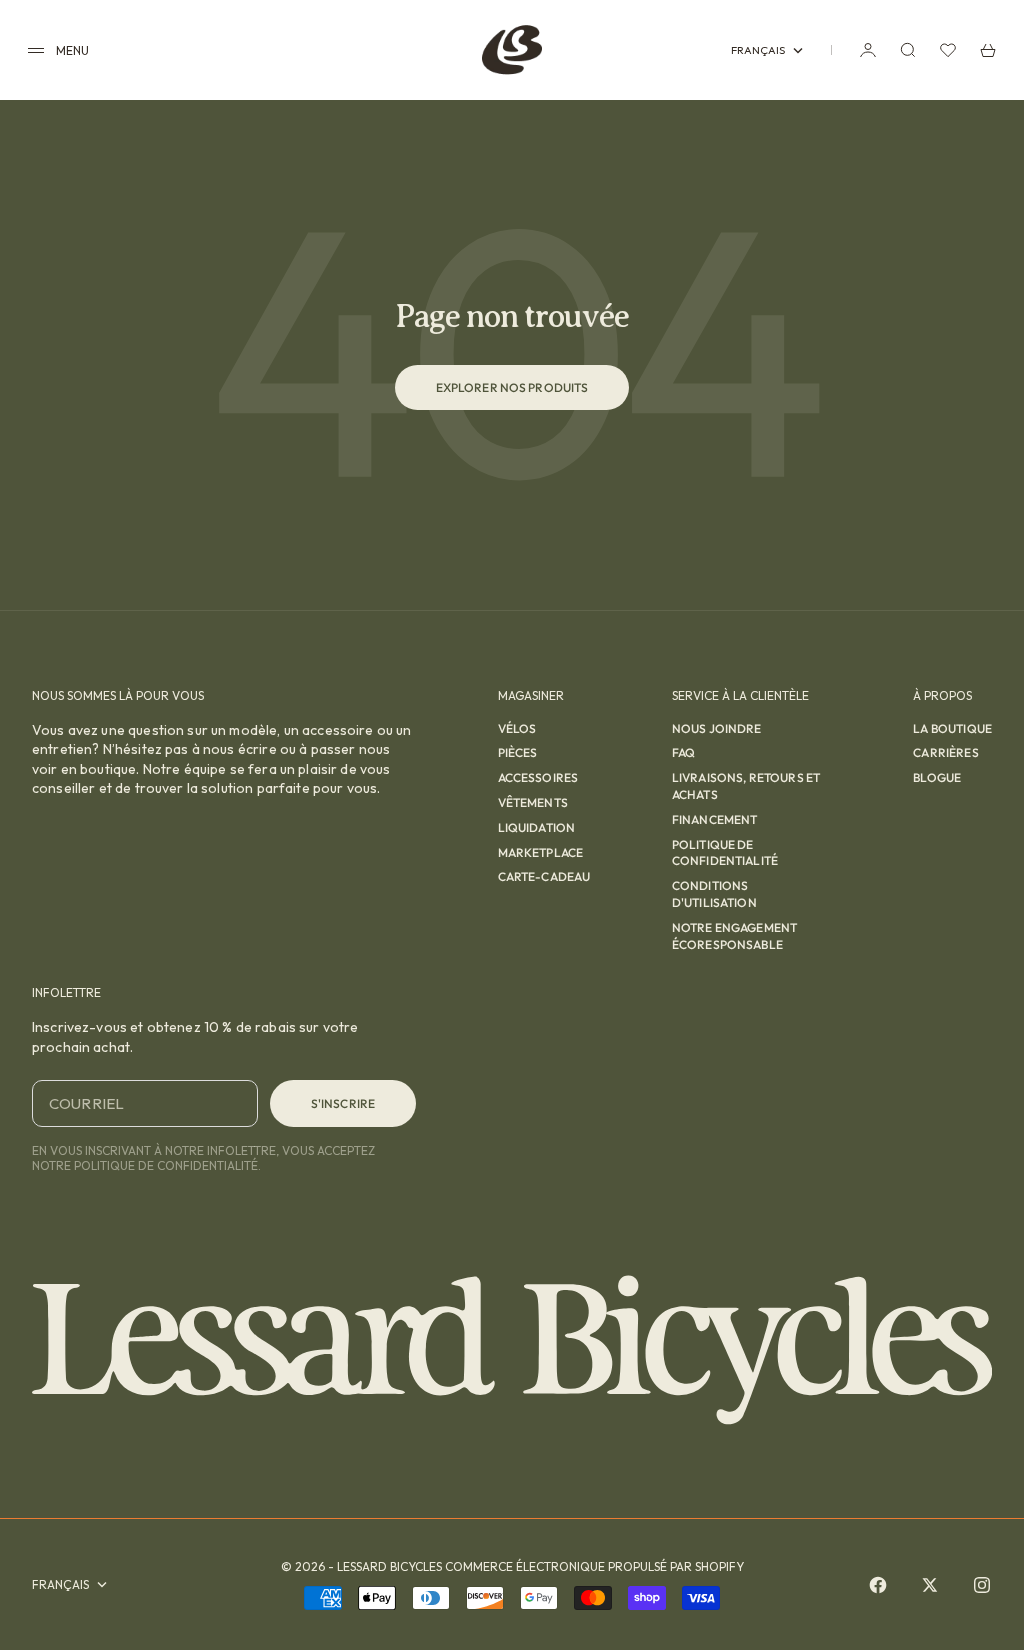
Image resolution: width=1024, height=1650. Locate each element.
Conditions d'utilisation (714, 894)
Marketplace (541, 852)
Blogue (937, 777)
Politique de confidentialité (725, 853)
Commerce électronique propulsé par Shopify (594, 1566)
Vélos (517, 728)
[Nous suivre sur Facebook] (878, 1585)
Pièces (518, 752)
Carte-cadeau (544, 876)
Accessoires (538, 777)
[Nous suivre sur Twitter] (930, 1585)
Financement (715, 819)
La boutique (952, 728)
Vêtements (533, 802)
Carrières (945, 752)
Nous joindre (717, 728)
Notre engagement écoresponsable (734, 936)
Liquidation (537, 827)
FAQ (683, 752)
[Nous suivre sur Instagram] (982, 1585)
